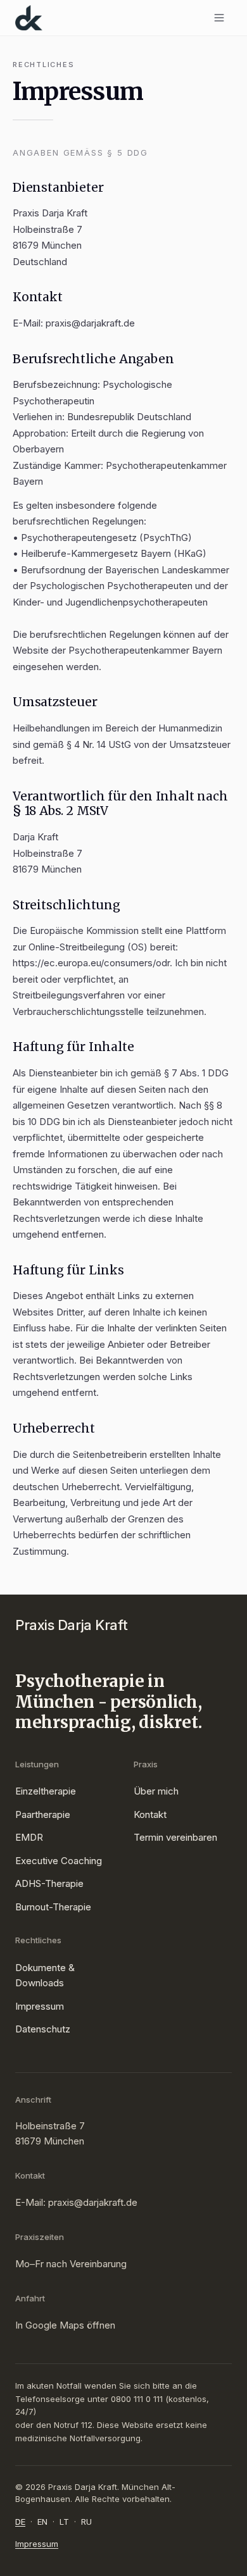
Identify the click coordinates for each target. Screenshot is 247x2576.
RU (86, 2522)
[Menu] (219, 18)
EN (42, 2522)
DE (20, 2522)
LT (64, 2522)
